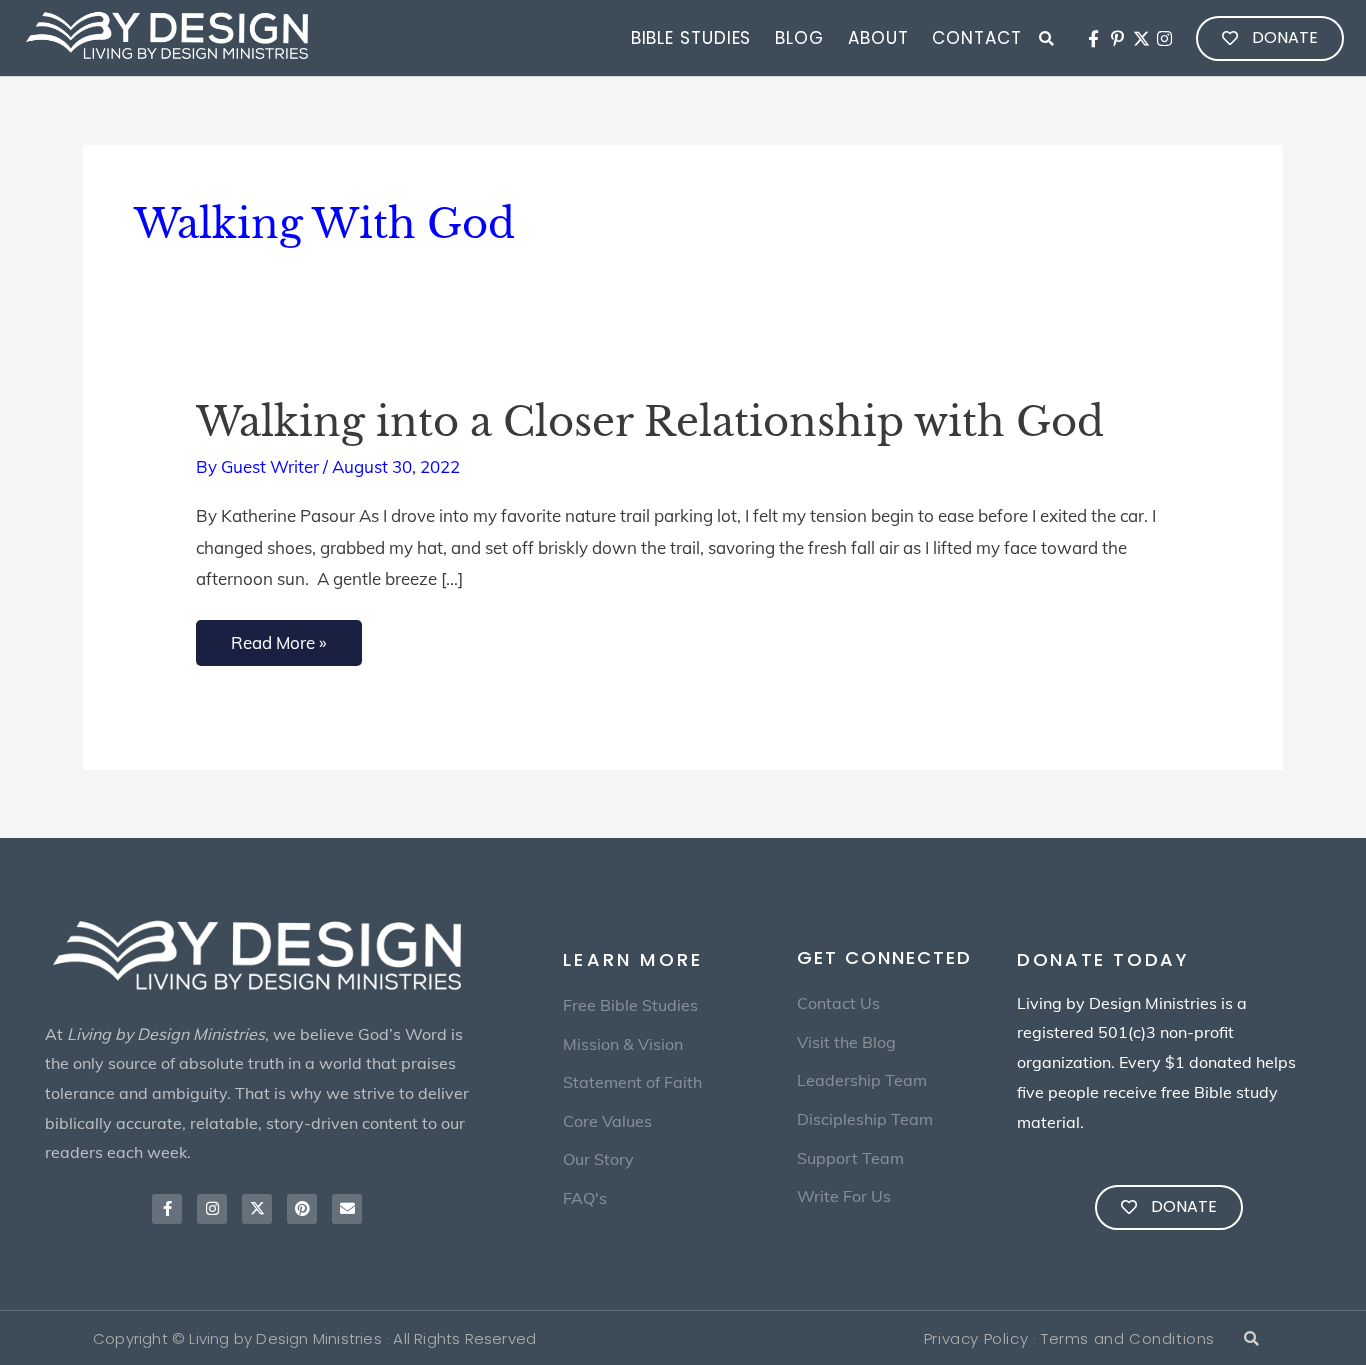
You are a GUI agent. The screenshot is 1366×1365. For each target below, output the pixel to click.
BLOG (799, 38)
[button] (1046, 39)
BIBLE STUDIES (691, 38)
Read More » (278, 636)
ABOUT (878, 38)
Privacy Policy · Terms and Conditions (1069, 1338)
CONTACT (976, 38)
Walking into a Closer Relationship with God (650, 422)
